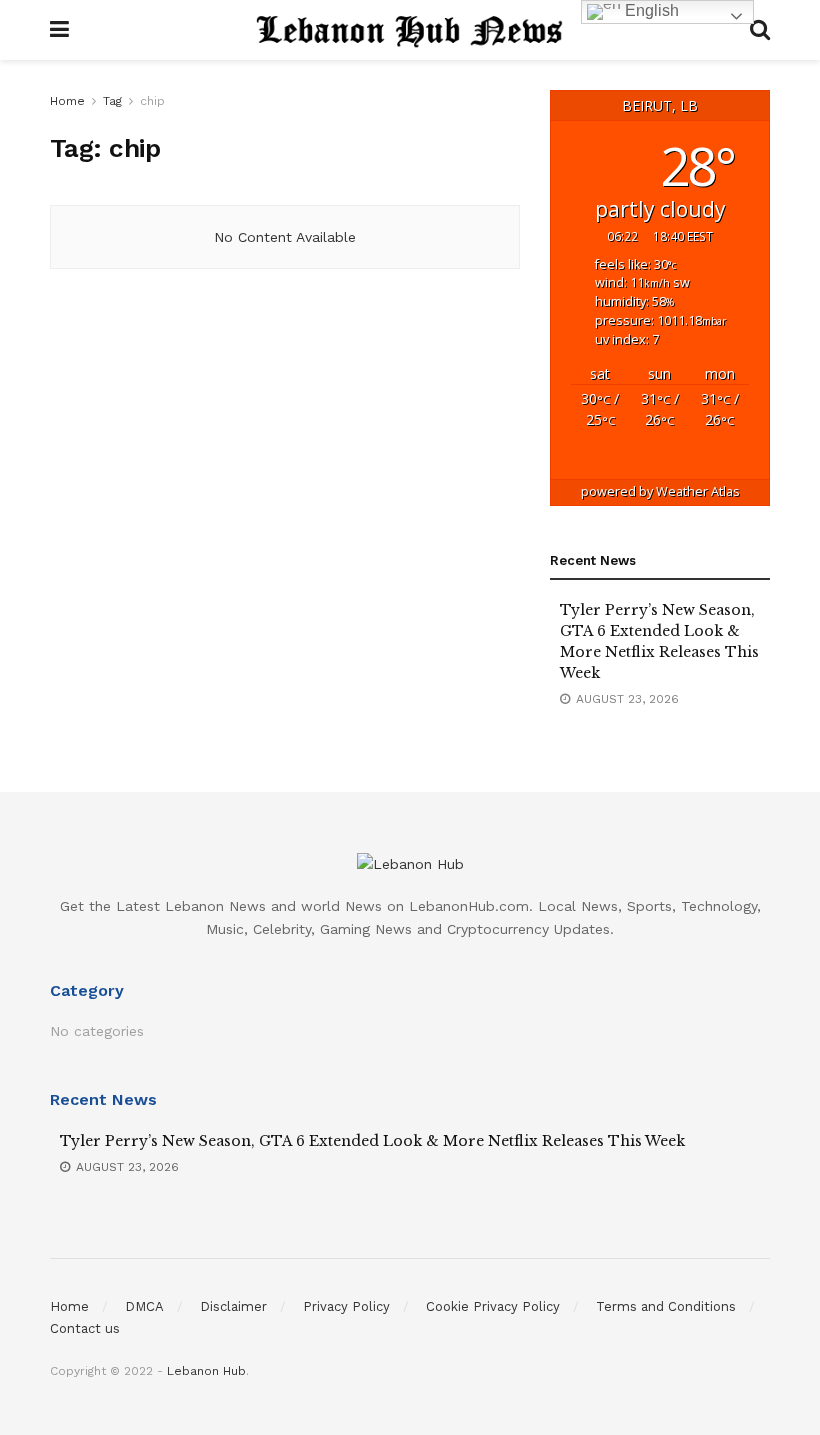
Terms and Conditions (666, 1306)
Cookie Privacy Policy (493, 1306)
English (650, 10)
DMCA (144, 1306)
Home (67, 101)
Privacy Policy (346, 1306)
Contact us (85, 1328)
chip (152, 101)
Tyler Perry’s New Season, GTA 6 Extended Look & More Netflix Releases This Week (372, 1141)
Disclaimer (233, 1306)
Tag (112, 101)
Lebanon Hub (206, 1371)
